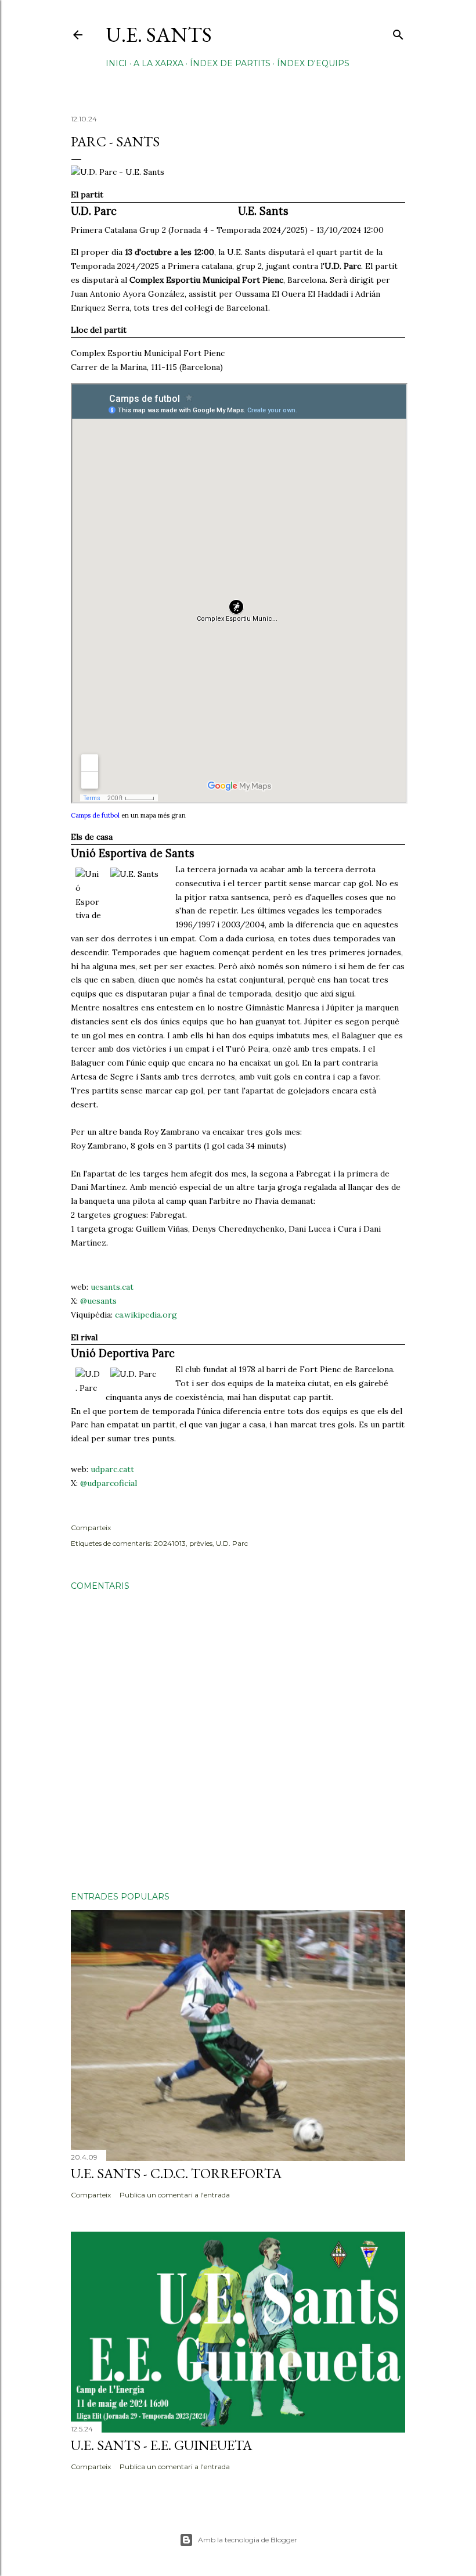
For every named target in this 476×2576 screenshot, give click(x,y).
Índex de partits (230, 63)
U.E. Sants (159, 35)
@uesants (98, 1301)
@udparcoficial (109, 1483)
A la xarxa (158, 63)
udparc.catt (112, 1469)
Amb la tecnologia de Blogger (248, 2540)
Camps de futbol (95, 815)
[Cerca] (398, 32)
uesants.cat (112, 1287)
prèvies (201, 1543)
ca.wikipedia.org (146, 1315)
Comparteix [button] (91, 1528)
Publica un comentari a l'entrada (175, 2195)
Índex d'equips (313, 63)
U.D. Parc (232, 1543)
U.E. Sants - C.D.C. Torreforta (176, 2173)
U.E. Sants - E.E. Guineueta (161, 2445)
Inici (116, 63)
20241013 (170, 1543)
